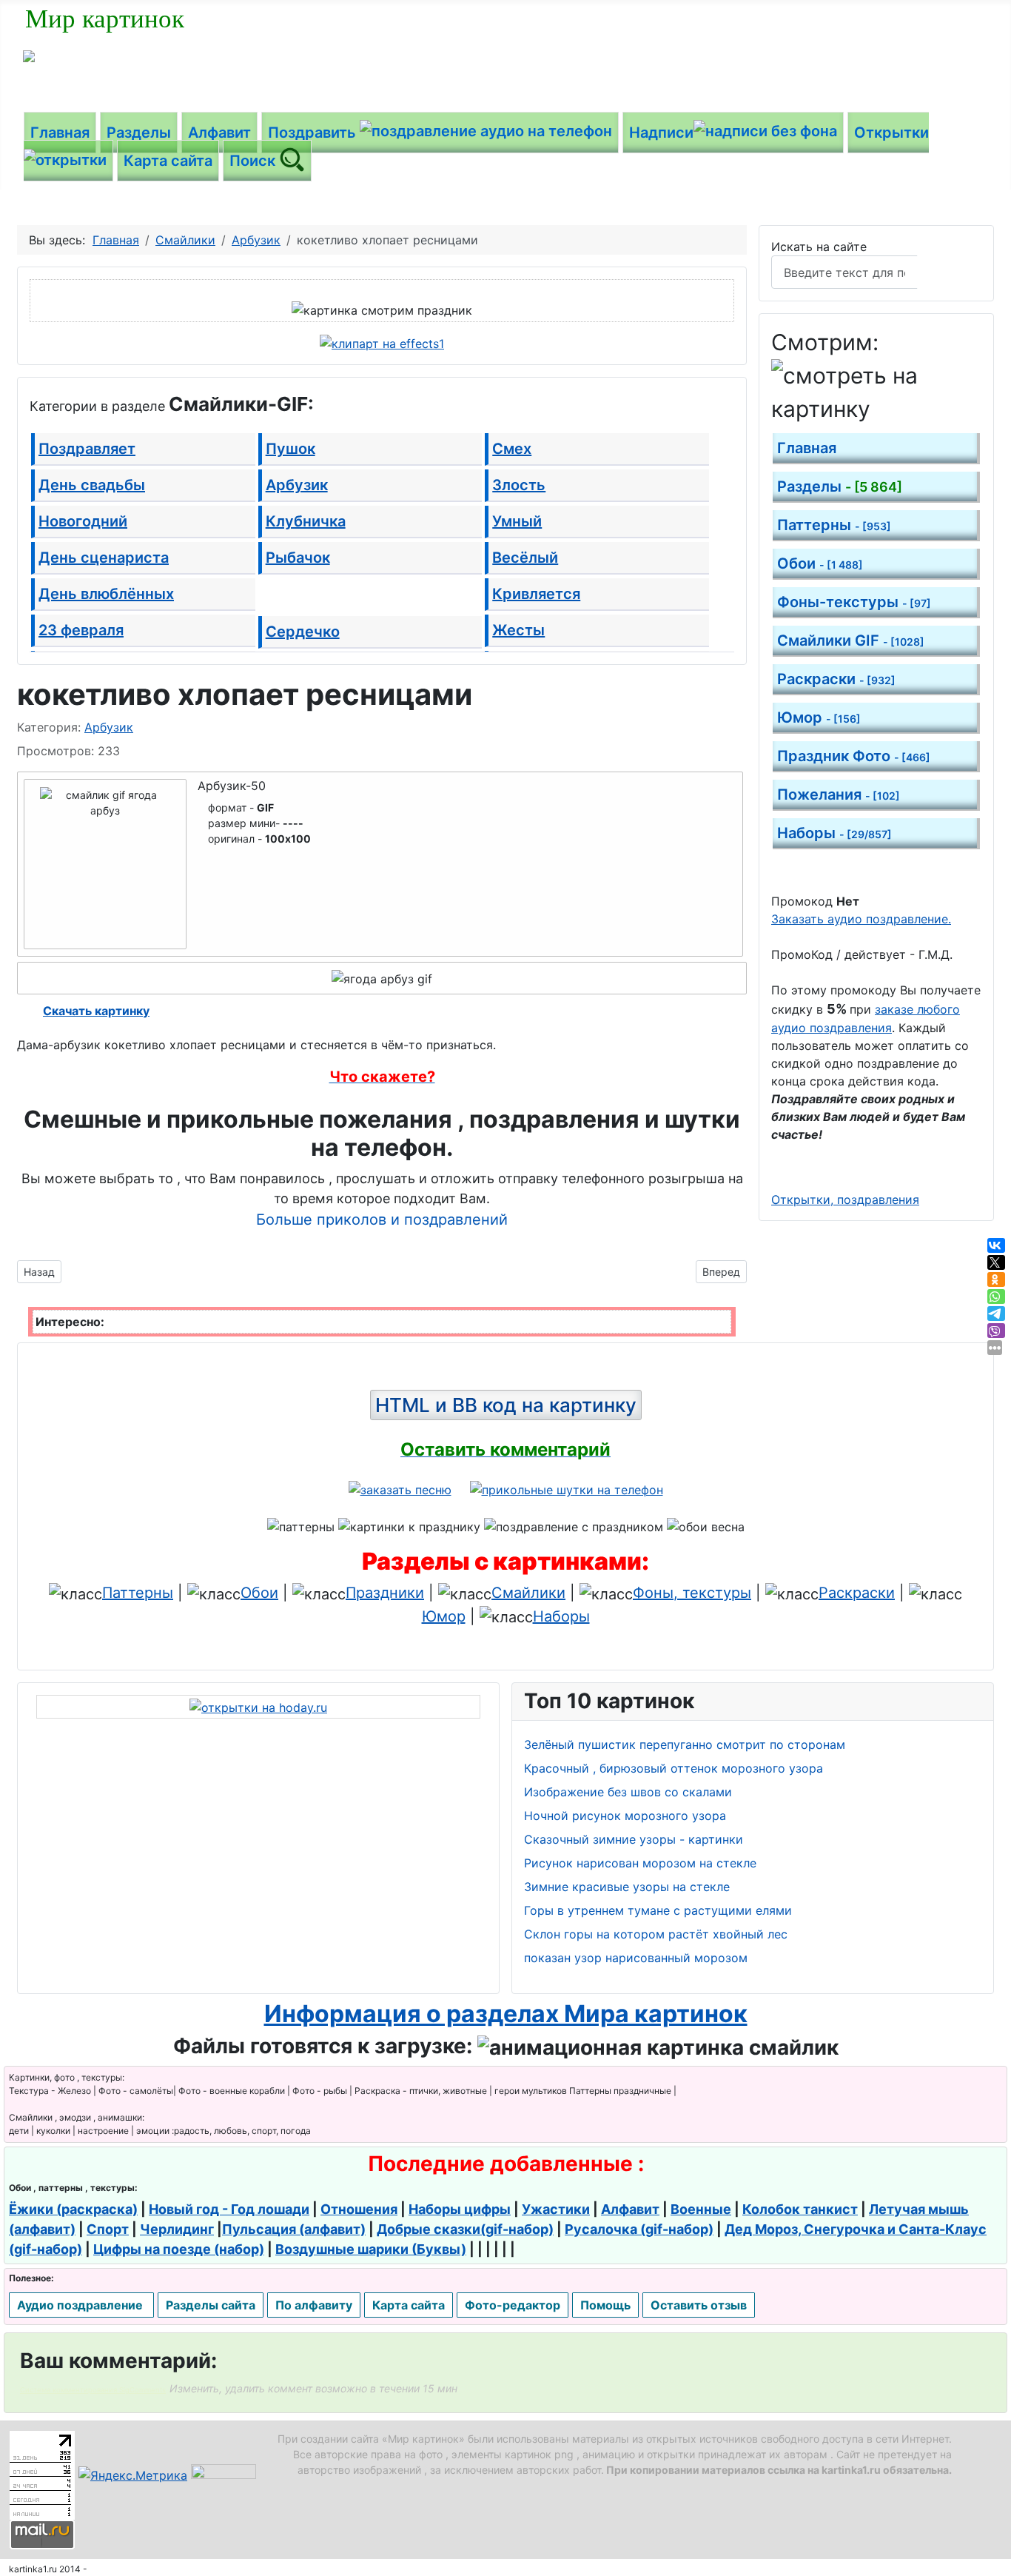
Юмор (819, 717)
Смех (512, 449)
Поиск (254, 161)
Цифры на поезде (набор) (179, 2249)
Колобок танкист (800, 2209)
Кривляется (536, 594)
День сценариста (104, 558)
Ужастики (556, 2209)
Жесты (518, 630)
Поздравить (314, 133)
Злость (519, 485)
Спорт (108, 2229)
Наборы (834, 833)
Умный (517, 521)
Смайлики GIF (851, 640)
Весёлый (525, 558)
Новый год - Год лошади (229, 2209)
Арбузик (297, 485)
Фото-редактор (513, 2305)
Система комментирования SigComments (93, 2390)
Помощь (605, 2305)
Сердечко (303, 632)
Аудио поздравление (81, 2305)
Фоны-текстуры (854, 602)
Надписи (661, 133)
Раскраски (836, 679)
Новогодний (83, 521)
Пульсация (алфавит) (294, 2229)
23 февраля (81, 630)
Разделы (139, 133)
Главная (60, 133)
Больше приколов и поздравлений (382, 1220)
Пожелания (839, 794)
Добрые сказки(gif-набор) (465, 2229)
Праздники (385, 1593)
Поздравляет (87, 449)
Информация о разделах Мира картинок (506, 2014)
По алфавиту (314, 2305)
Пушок (290, 449)
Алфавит (219, 133)
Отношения (359, 2209)
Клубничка (306, 521)
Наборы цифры (460, 2209)
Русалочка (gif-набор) (639, 2229)
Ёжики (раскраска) (73, 2209)
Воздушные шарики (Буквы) (371, 2249)
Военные (701, 2209)
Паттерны (834, 525)
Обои (820, 563)
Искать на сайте (819, 247)
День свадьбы (92, 485)
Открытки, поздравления (845, 1200)
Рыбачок (298, 558)
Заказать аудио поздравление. (861, 919)
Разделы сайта (211, 2305)
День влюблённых (106, 594)
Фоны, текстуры (692, 1593)
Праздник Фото (854, 756)
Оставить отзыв (699, 2305)
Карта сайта (168, 161)
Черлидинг (177, 2229)
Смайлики (528, 1593)
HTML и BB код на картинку (506, 1405)
